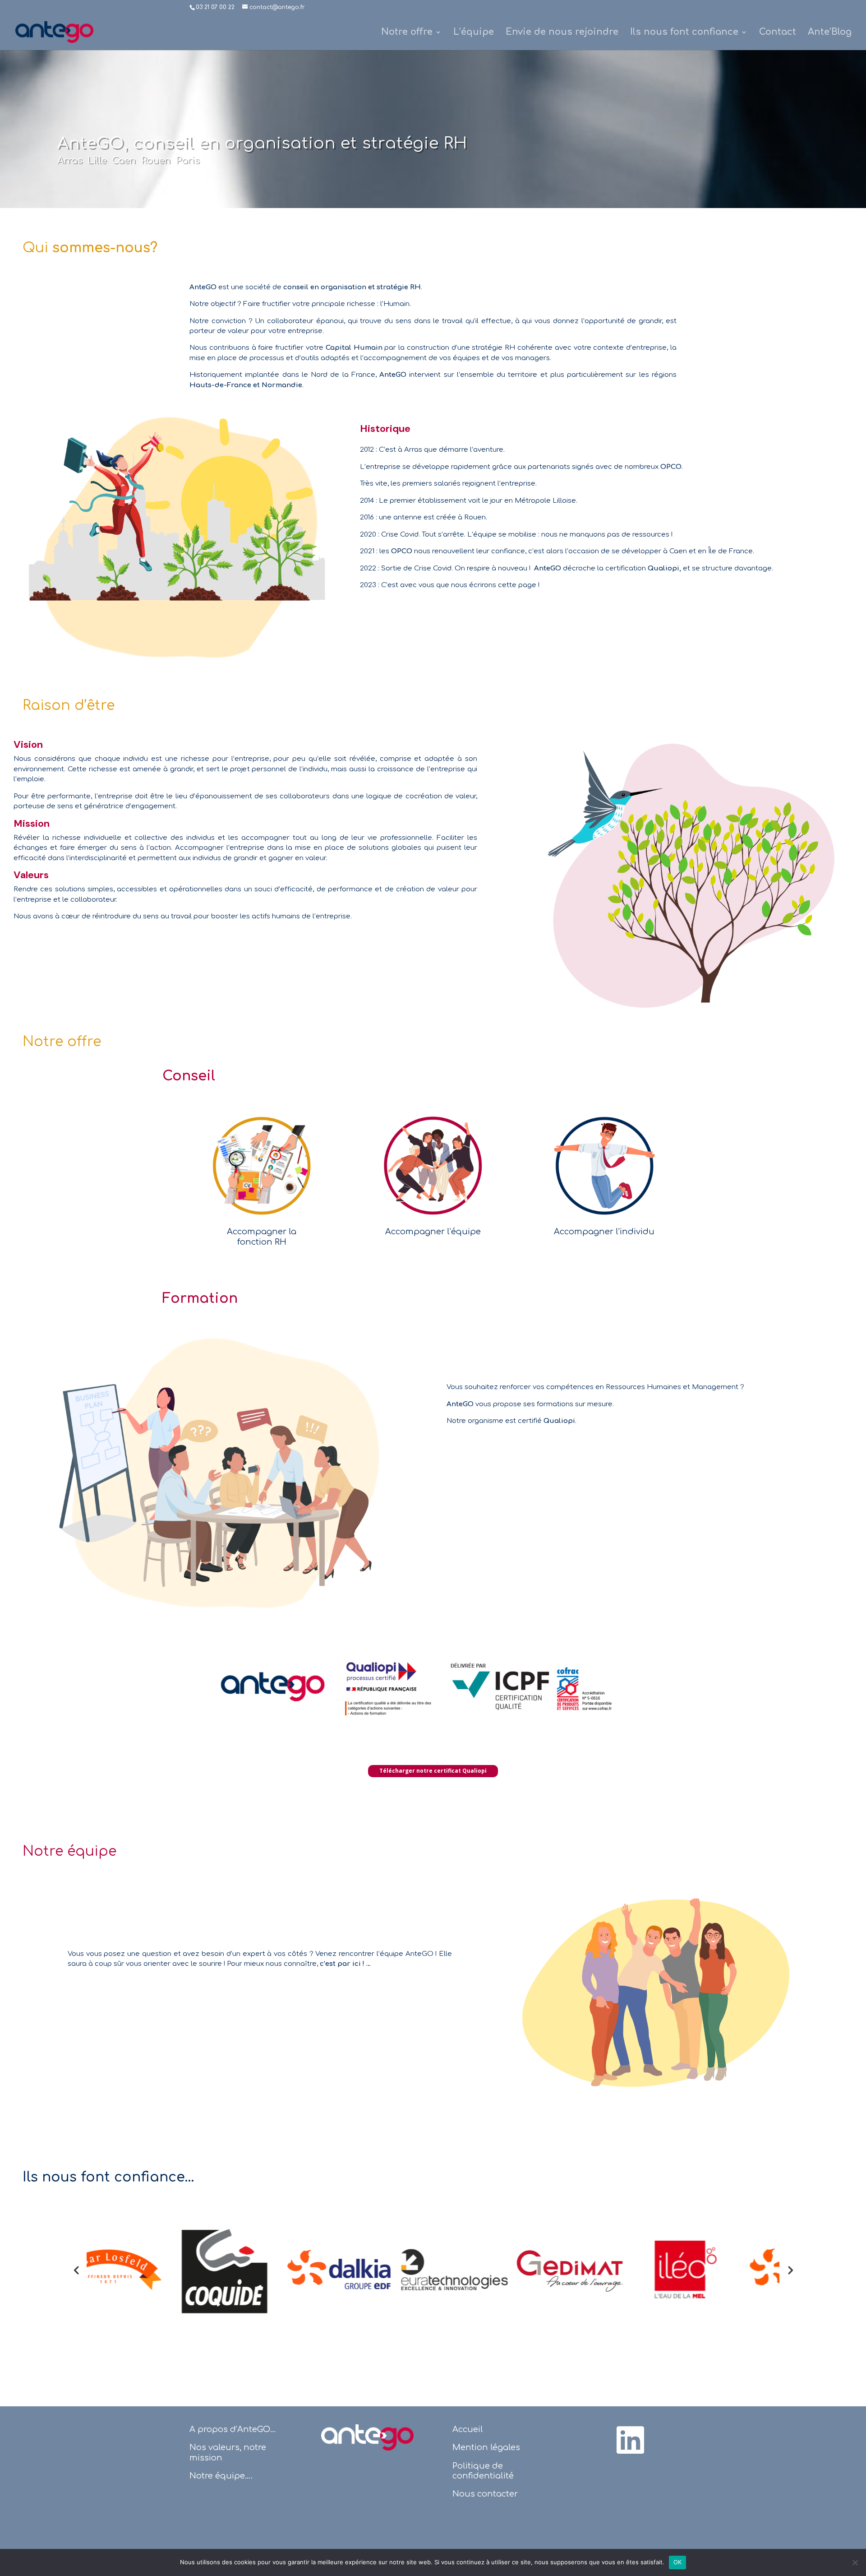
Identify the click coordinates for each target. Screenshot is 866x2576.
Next (790, 2270)
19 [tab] (431, 2330)
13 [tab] (350, 2330)
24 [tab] (499, 2330)
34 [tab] (634, 2330)
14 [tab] (363, 2330)
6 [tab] (255, 2330)
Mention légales (486, 2447)
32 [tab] (607, 2330)
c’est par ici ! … (345, 1964)
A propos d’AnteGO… (233, 2429)
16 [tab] (390, 2330)
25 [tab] (512, 2330)
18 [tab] (417, 2330)
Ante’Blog (830, 33)
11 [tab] (323, 2330)
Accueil (468, 2429)
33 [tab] (620, 2330)
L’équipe (474, 33)
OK (678, 2562)
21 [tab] (458, 2330)
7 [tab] (269, 2330)
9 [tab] (296, 2330)
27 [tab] (539, 2330)
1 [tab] (187, 2330)
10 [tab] (309, 2330)
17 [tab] (404, 2330)
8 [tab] (282, 2330)
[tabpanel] (144, 2270)
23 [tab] (485, 2330)
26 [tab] (526, 2330)
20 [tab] (445, 2330)
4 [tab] (228, 2330)
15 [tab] (377, 2330)
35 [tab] (647, 2330)
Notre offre (407, 33)
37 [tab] (675, 2330)
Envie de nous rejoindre (562, 33)
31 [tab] (593, 2330)
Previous (76, 2270)
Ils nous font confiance (684, 33)
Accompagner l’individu (604, 1232)
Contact (778, 33)
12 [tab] (336, 2330)
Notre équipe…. (221, 2476)
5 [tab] (242, 2330)
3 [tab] (214, 2330)
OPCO (671, 467)
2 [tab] (201, 2330)
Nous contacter (485, 2494)
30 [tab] (580, 2330)
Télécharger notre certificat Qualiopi (433, 1771)
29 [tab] (566, 2330)
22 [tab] (472, 2330)
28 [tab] (553, 2330)
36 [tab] (661, 2330)
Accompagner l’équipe (433, 1232)
